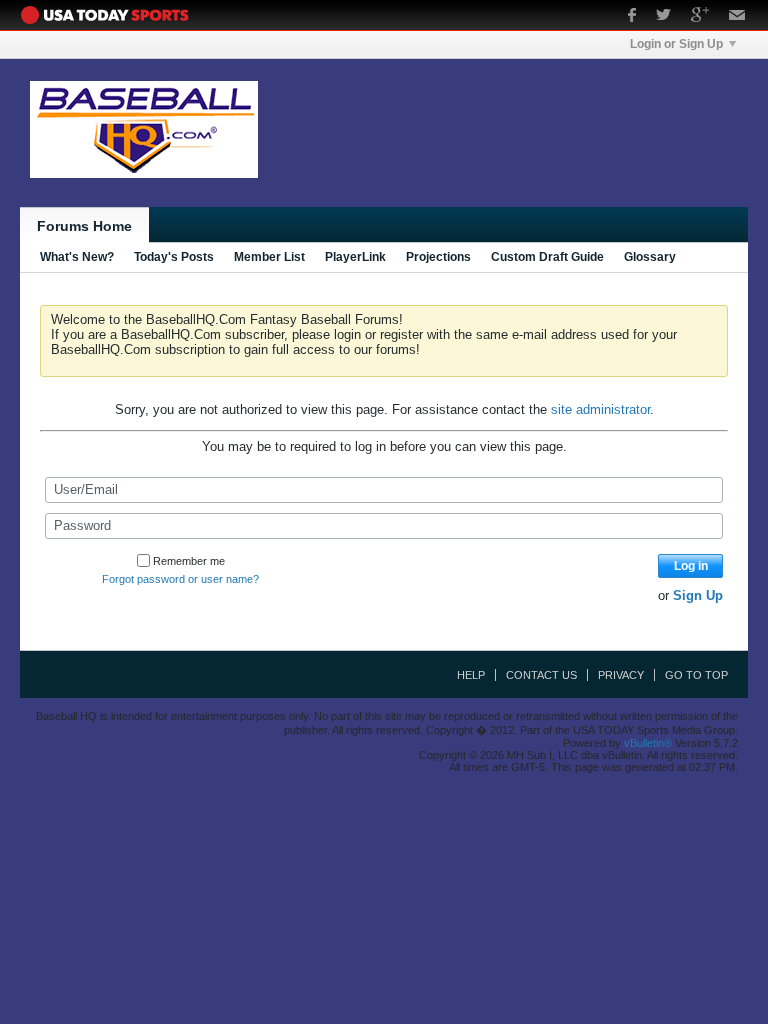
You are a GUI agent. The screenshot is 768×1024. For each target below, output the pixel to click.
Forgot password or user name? (180, 579)
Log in (691, 566)
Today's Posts (174, 257)
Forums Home (84, 226)
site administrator (600, 409)
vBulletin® (648, 743)
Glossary (650, 257)
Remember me (189, 561)
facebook (632, 17)
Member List (269, 257)
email (737, 17)
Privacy (621, 675)
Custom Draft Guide (547, 257)
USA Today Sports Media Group (110, 15)
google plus (700, 17)
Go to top (696, 675)
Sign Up (698, 595)
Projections (438, 257)
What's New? (77, 257)
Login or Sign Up (676, 44)
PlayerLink (355, 257)
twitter (663, 17)
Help (471, 675)
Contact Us (541, 675)
